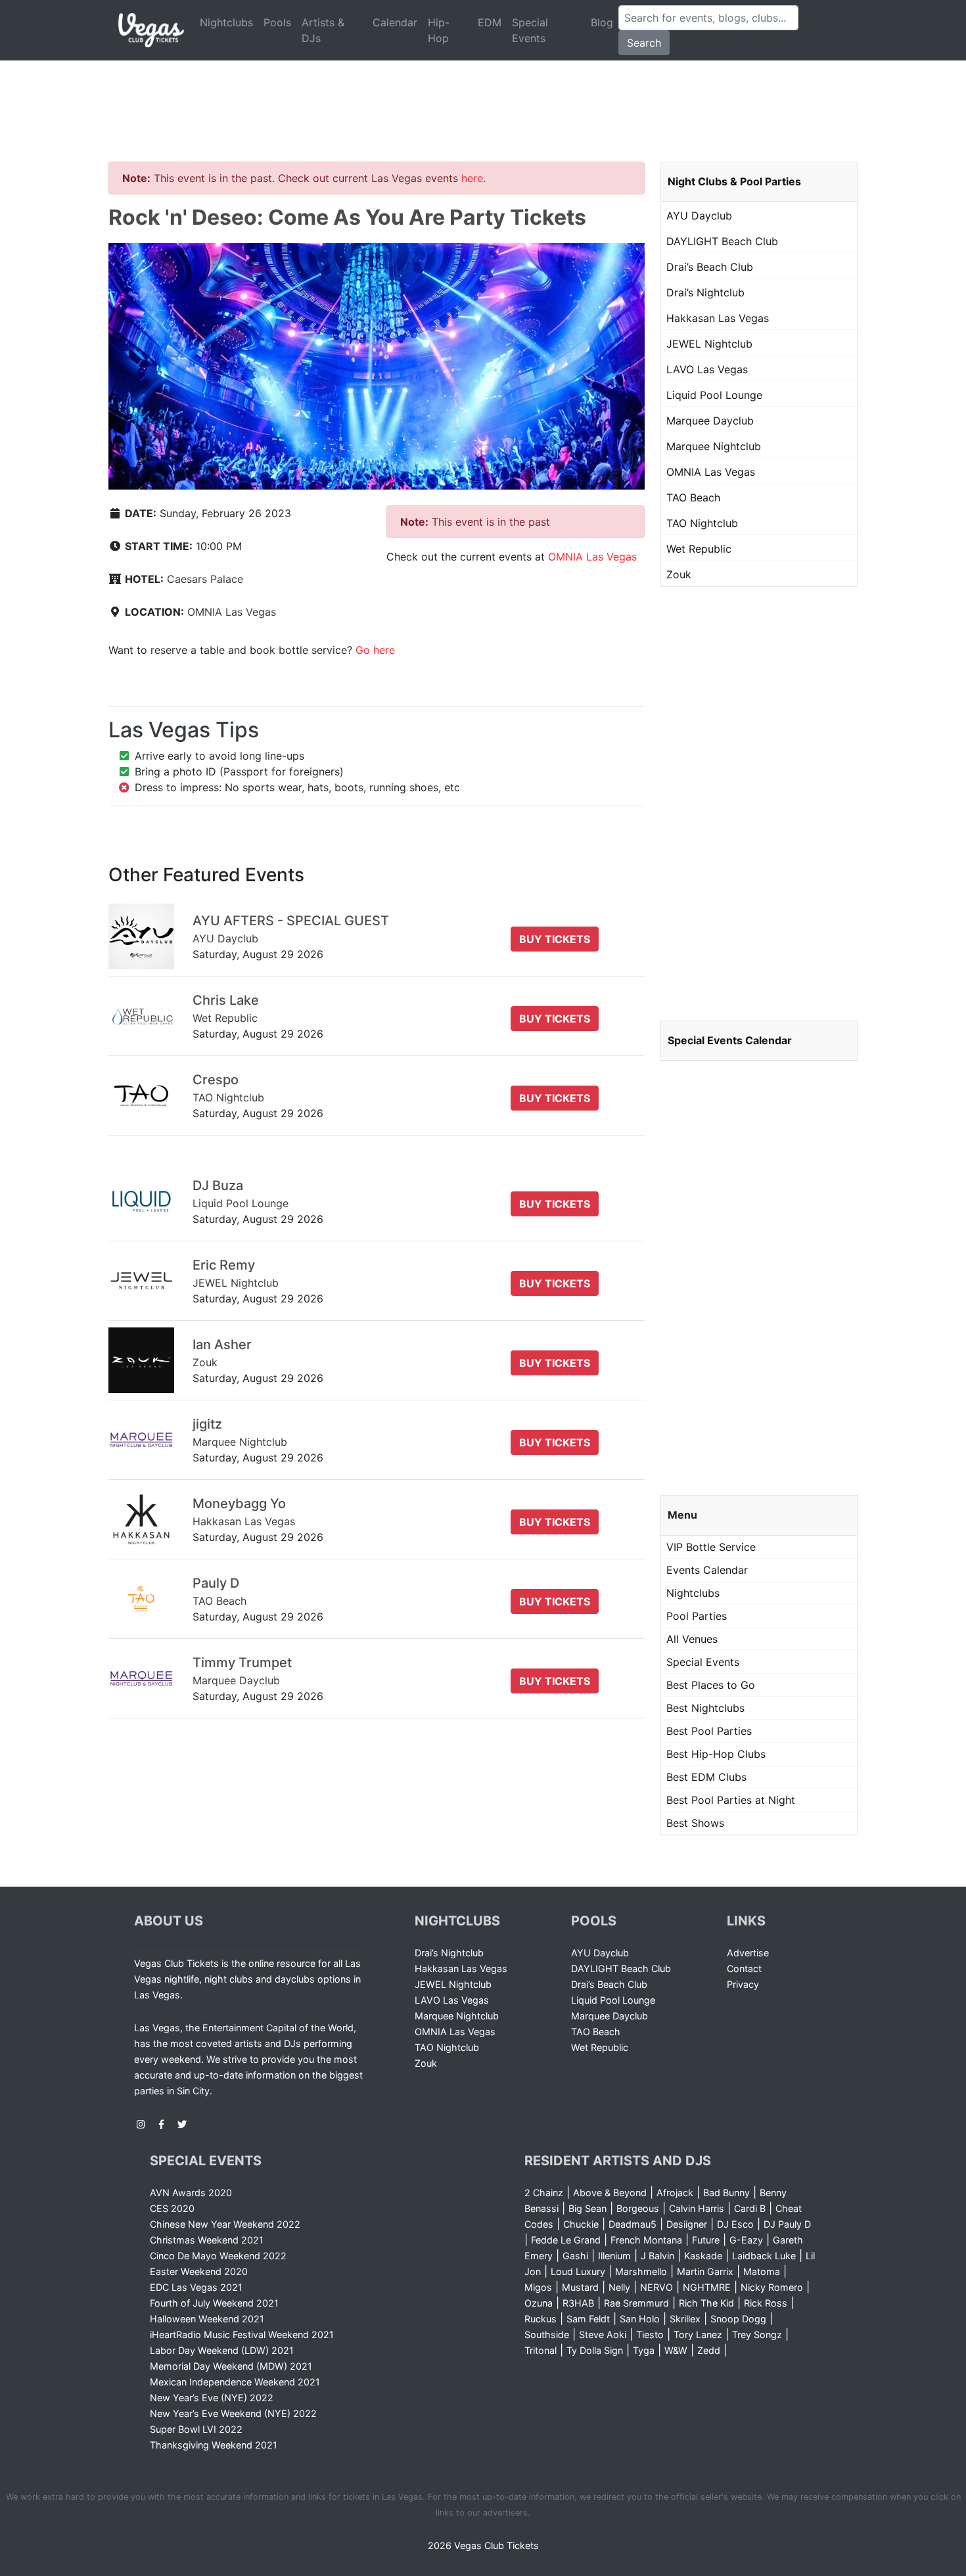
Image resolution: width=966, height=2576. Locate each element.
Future (706, 2240)
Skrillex (685, 2319)
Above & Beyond (610, 2193)
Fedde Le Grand (566, 2240)
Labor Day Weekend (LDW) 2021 (222, 2350)
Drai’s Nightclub (705, 292)
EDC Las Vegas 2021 (196, 2287)
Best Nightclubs (705, 1708)
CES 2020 (172, 2208)
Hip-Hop (439, 30)
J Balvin (657, 2256)
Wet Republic (699, 549)
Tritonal (540, 2350)
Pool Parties (697, 1616)
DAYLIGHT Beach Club (722, 241)
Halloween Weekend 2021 (207, 2319)
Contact (744, 1968)
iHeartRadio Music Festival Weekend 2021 (242, 2334)
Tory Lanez (698, 2334)
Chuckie (581, 2224)
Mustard (580, 2287)
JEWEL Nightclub (709, 344)
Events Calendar (707, 1570)
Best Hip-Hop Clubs (716, 1754)
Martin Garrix (705, 2271)
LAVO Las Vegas (707, 369)
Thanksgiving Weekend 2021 (214, 2445)
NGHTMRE (707, 2287)
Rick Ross (766, 2303)
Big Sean (587, 2208)
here (472, 178)
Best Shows (695, 1823)
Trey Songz (757, 2334)
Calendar (395, 22)
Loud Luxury (578, 2271)
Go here (375, 650)
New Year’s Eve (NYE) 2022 (212, 2398)
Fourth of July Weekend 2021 (214, 2303)
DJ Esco (735, 2224)
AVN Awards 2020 (191, 2193)
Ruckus (540, 2319)
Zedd (709, 2350)
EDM (490, 22)
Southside (547, 2334)
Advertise (748, 1953)
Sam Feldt (588, 2319)
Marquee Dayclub (710, 421)
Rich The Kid (706, 2303)
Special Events (530, 30)
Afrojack (675, 2193)
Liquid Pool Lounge (714, 395)
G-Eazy (746, 2240)
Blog (602, 22)
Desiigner (687, 2224)
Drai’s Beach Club (710, 267)
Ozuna (539, 2303)
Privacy (743, 1984)
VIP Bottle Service (711, 1547)
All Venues (692, 1639)
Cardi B (750, 2208)
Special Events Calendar (730, 1040)
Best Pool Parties (709, 1731)
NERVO (656, 2287)
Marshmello (641, 2271)
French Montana (646, 2240)
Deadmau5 (632, 2224)
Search (644, 43)
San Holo (640, 2319)
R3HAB (578, 2303)
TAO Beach (693, 497)
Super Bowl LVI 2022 (196, 2429)
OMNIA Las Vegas (232, 612)
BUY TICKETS (555, 939)
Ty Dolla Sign (595, 2350)
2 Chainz (544, 2193)
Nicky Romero (772, 2287)
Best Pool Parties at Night (731, 1800)
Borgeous (638, 2208)
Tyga (644, 2350)
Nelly (619, 2287)
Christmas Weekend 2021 (207, 2240)
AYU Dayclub (699, 216)
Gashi (575, 2256)
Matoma (762, 2271)
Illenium (614, 2256)
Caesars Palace (205, 579)
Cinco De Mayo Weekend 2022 (218, 2256)
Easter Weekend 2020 (199, 2271)
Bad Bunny (726, 2193)
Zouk (679, 574)
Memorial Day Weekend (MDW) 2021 (231, 2366)
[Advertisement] (483, 95)
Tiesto (650, 2334)
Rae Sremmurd (636, 2303)
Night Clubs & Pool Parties (734, 181)
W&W (676, 2350)
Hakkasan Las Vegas (718, 318)
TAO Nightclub (702, 523)
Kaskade (703, 2256)
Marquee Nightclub (714, 446)
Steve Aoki (603, 2334)
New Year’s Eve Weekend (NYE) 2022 (233, 2413)
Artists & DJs (323, 30)
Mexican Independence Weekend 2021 (235, 2382)
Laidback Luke (764, 2256)
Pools (277, 22)
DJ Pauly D (787, 2224)
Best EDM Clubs (706, 1777)
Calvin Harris (697, 2208)
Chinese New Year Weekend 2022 (225, 2224)
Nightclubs (226, 22)
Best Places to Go (711, 1685)
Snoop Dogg (738, 2319)
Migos (538, 2287)
